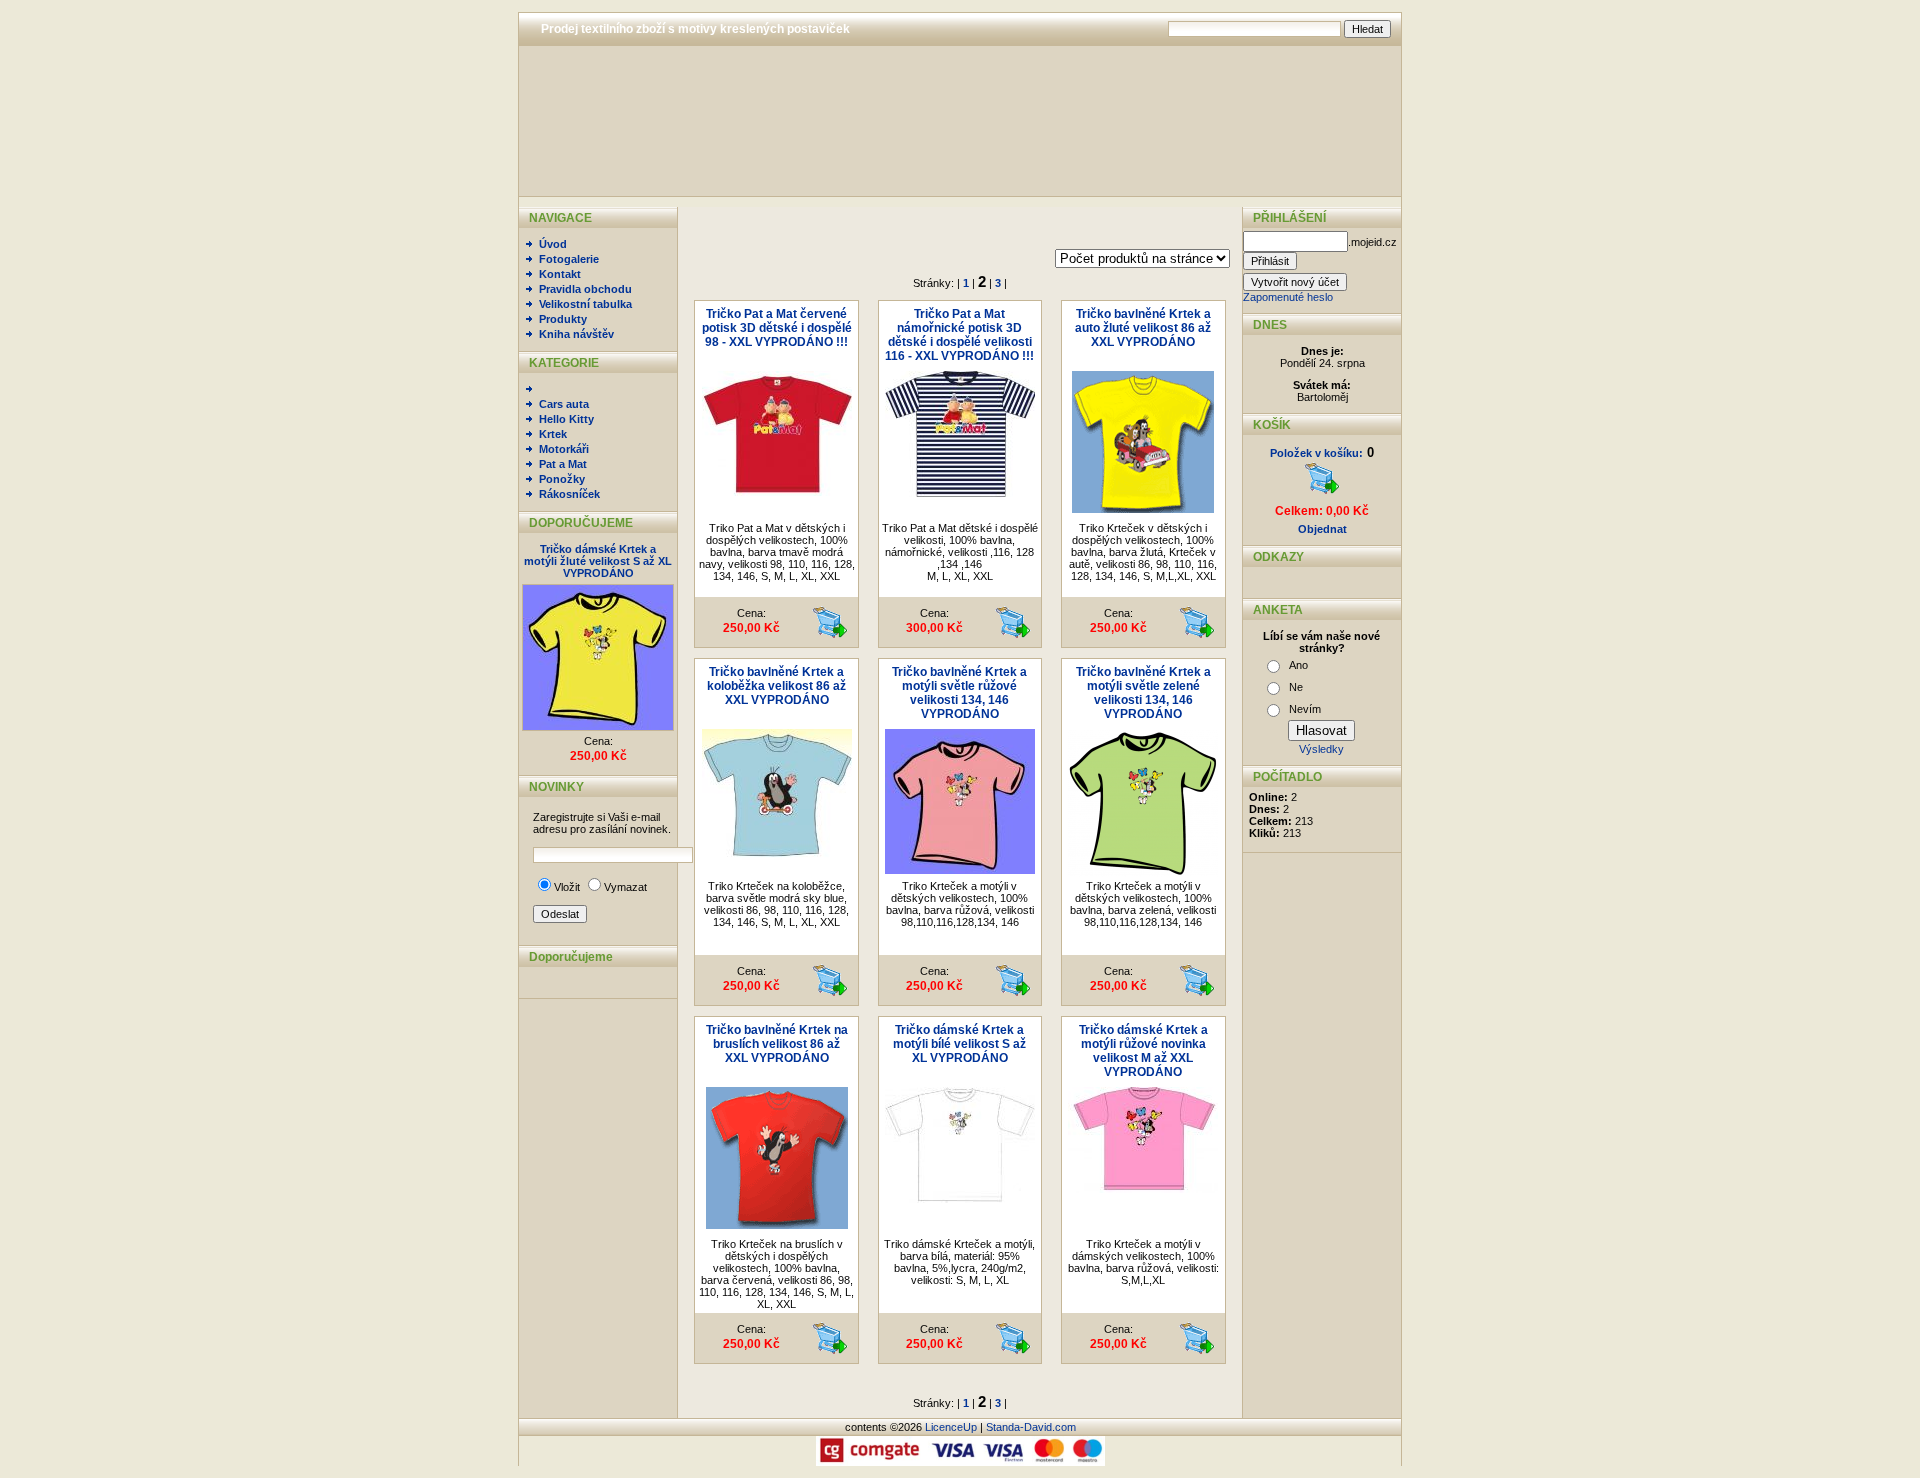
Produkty (563, 319)
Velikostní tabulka (585, 304)
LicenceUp (951, 1427)
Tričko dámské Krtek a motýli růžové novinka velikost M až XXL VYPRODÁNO (1143, 1051)
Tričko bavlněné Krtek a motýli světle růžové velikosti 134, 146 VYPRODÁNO (959, 693)
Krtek (553, 434)
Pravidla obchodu (585, 289)
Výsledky (1321, 749)
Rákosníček (569, 494)
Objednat (1322, 529)
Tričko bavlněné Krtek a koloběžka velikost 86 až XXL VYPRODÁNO (776, 686)
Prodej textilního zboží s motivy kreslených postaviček (695, 29)
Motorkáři (564, 449)
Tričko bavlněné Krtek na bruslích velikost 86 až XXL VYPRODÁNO (777, 1044)
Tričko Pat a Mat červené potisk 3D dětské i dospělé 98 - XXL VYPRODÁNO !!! (777, 328)
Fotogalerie (569, 259)
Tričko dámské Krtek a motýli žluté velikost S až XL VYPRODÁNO (598, 561)
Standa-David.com (1031, 1427)
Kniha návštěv (576, 334)
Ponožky (562, 479)
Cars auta (564, 404)
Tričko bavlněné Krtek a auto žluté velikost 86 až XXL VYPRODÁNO (1143, 328)
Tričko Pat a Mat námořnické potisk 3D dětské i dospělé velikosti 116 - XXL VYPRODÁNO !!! (959, 335)
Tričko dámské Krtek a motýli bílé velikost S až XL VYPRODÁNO (959, 1044)
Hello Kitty (566, 419)
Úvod (553, 244)
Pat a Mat (563, 464)
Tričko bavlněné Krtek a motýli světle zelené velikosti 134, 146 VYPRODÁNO (1143, 693)
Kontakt (560, 274)
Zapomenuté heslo (1288, 297)
